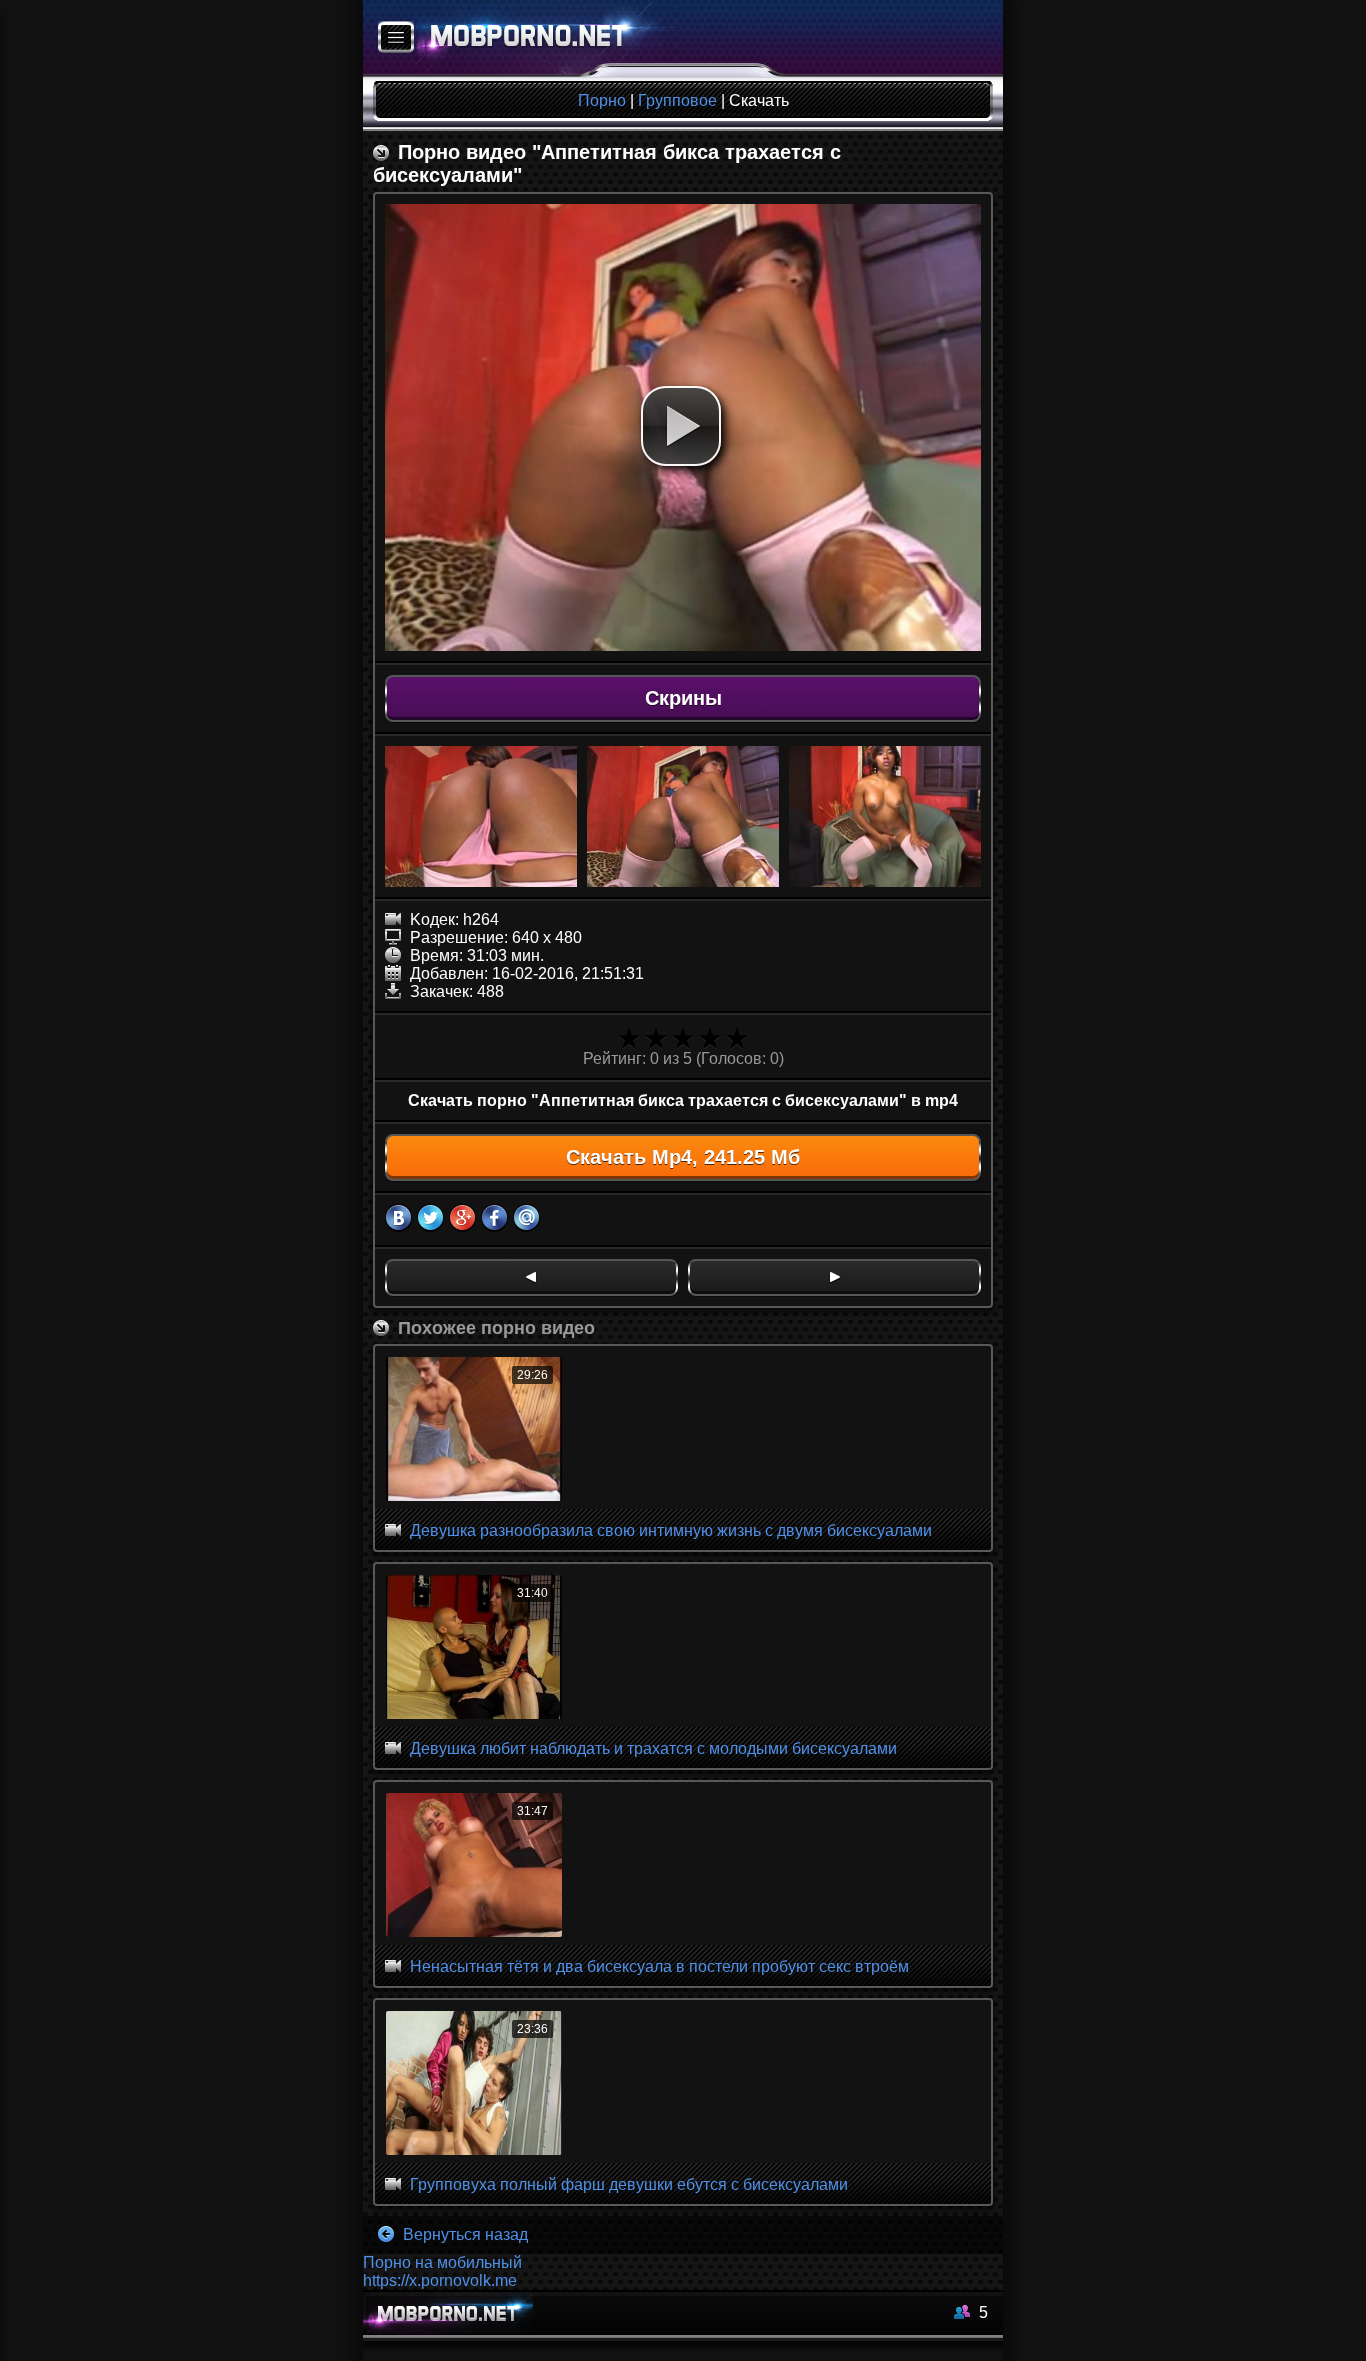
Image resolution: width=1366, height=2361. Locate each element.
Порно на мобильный (442, 2262)
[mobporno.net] (519, 38)
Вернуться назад (463, 2234)
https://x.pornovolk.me (440, 2280)
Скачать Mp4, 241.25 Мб (683, 1157)
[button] (681, 426)
